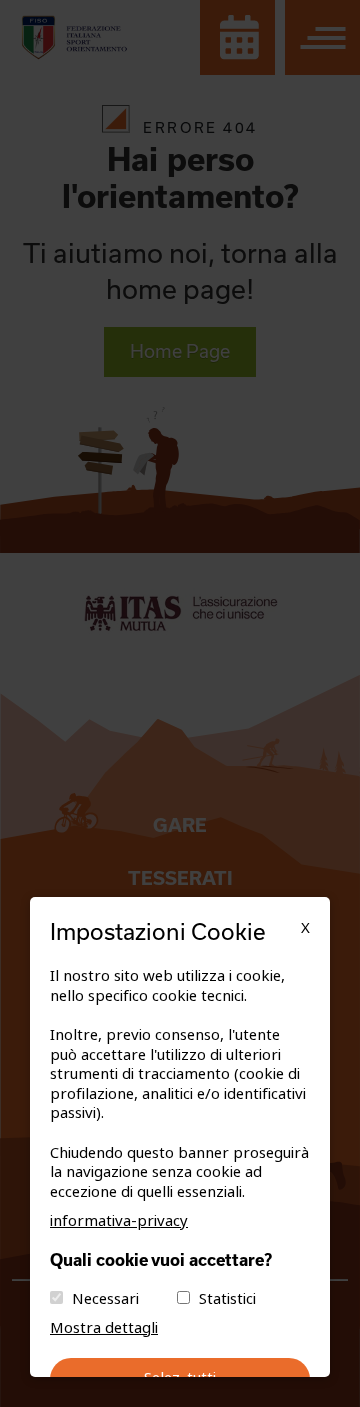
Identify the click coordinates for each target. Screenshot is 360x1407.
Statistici (227, 1299)
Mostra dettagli (104, 1328)
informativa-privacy (119, 1221)
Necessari (105, 1299)
